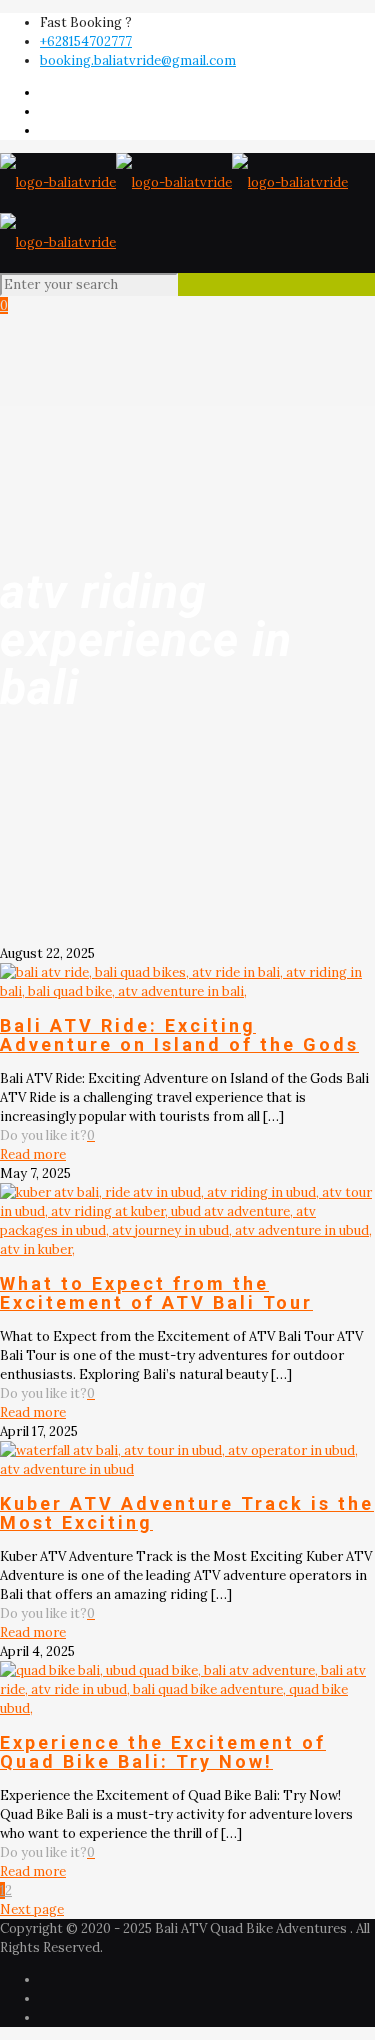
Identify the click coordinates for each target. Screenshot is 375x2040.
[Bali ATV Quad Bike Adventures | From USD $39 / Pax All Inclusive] (174, 212)
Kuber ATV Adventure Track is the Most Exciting (187, 1513)
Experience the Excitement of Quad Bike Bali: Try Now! (163, 1752)
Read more (33, 1154)
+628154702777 (86, 41)
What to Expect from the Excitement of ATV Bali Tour (156, 1293)
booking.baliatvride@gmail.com (138, 60)
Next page (32, 1909)
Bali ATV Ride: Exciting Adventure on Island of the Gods (179, 1035)
